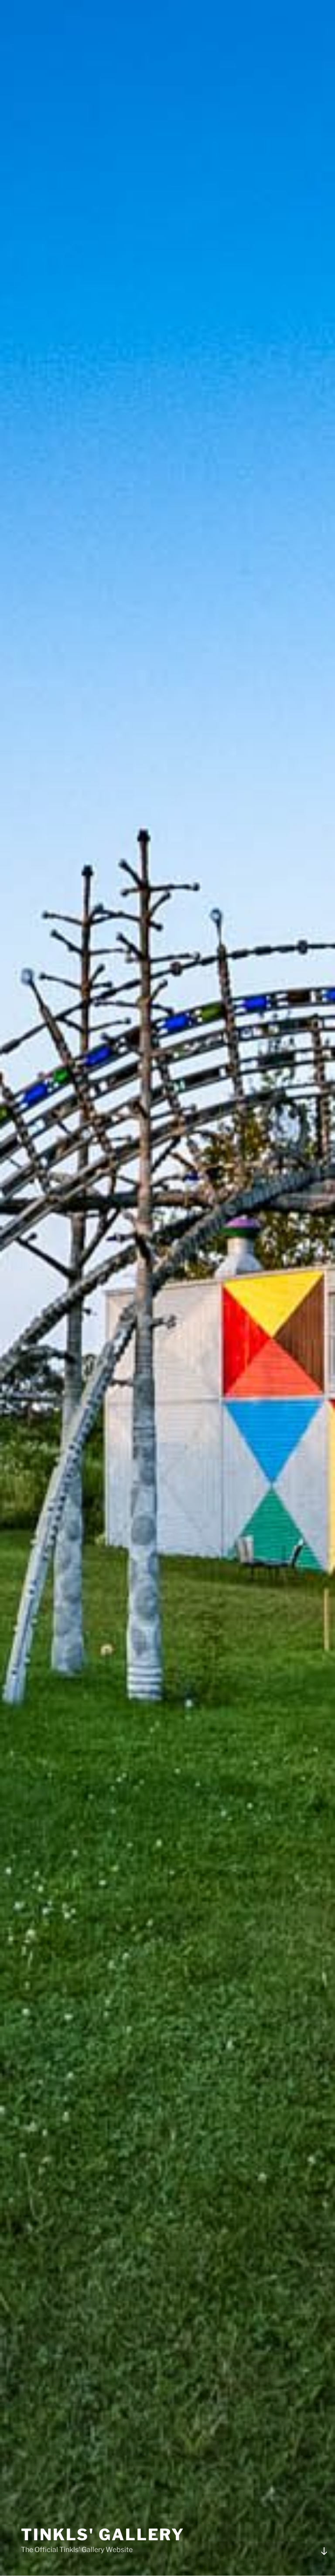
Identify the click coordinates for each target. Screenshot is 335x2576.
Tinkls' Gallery (103, 2535)
